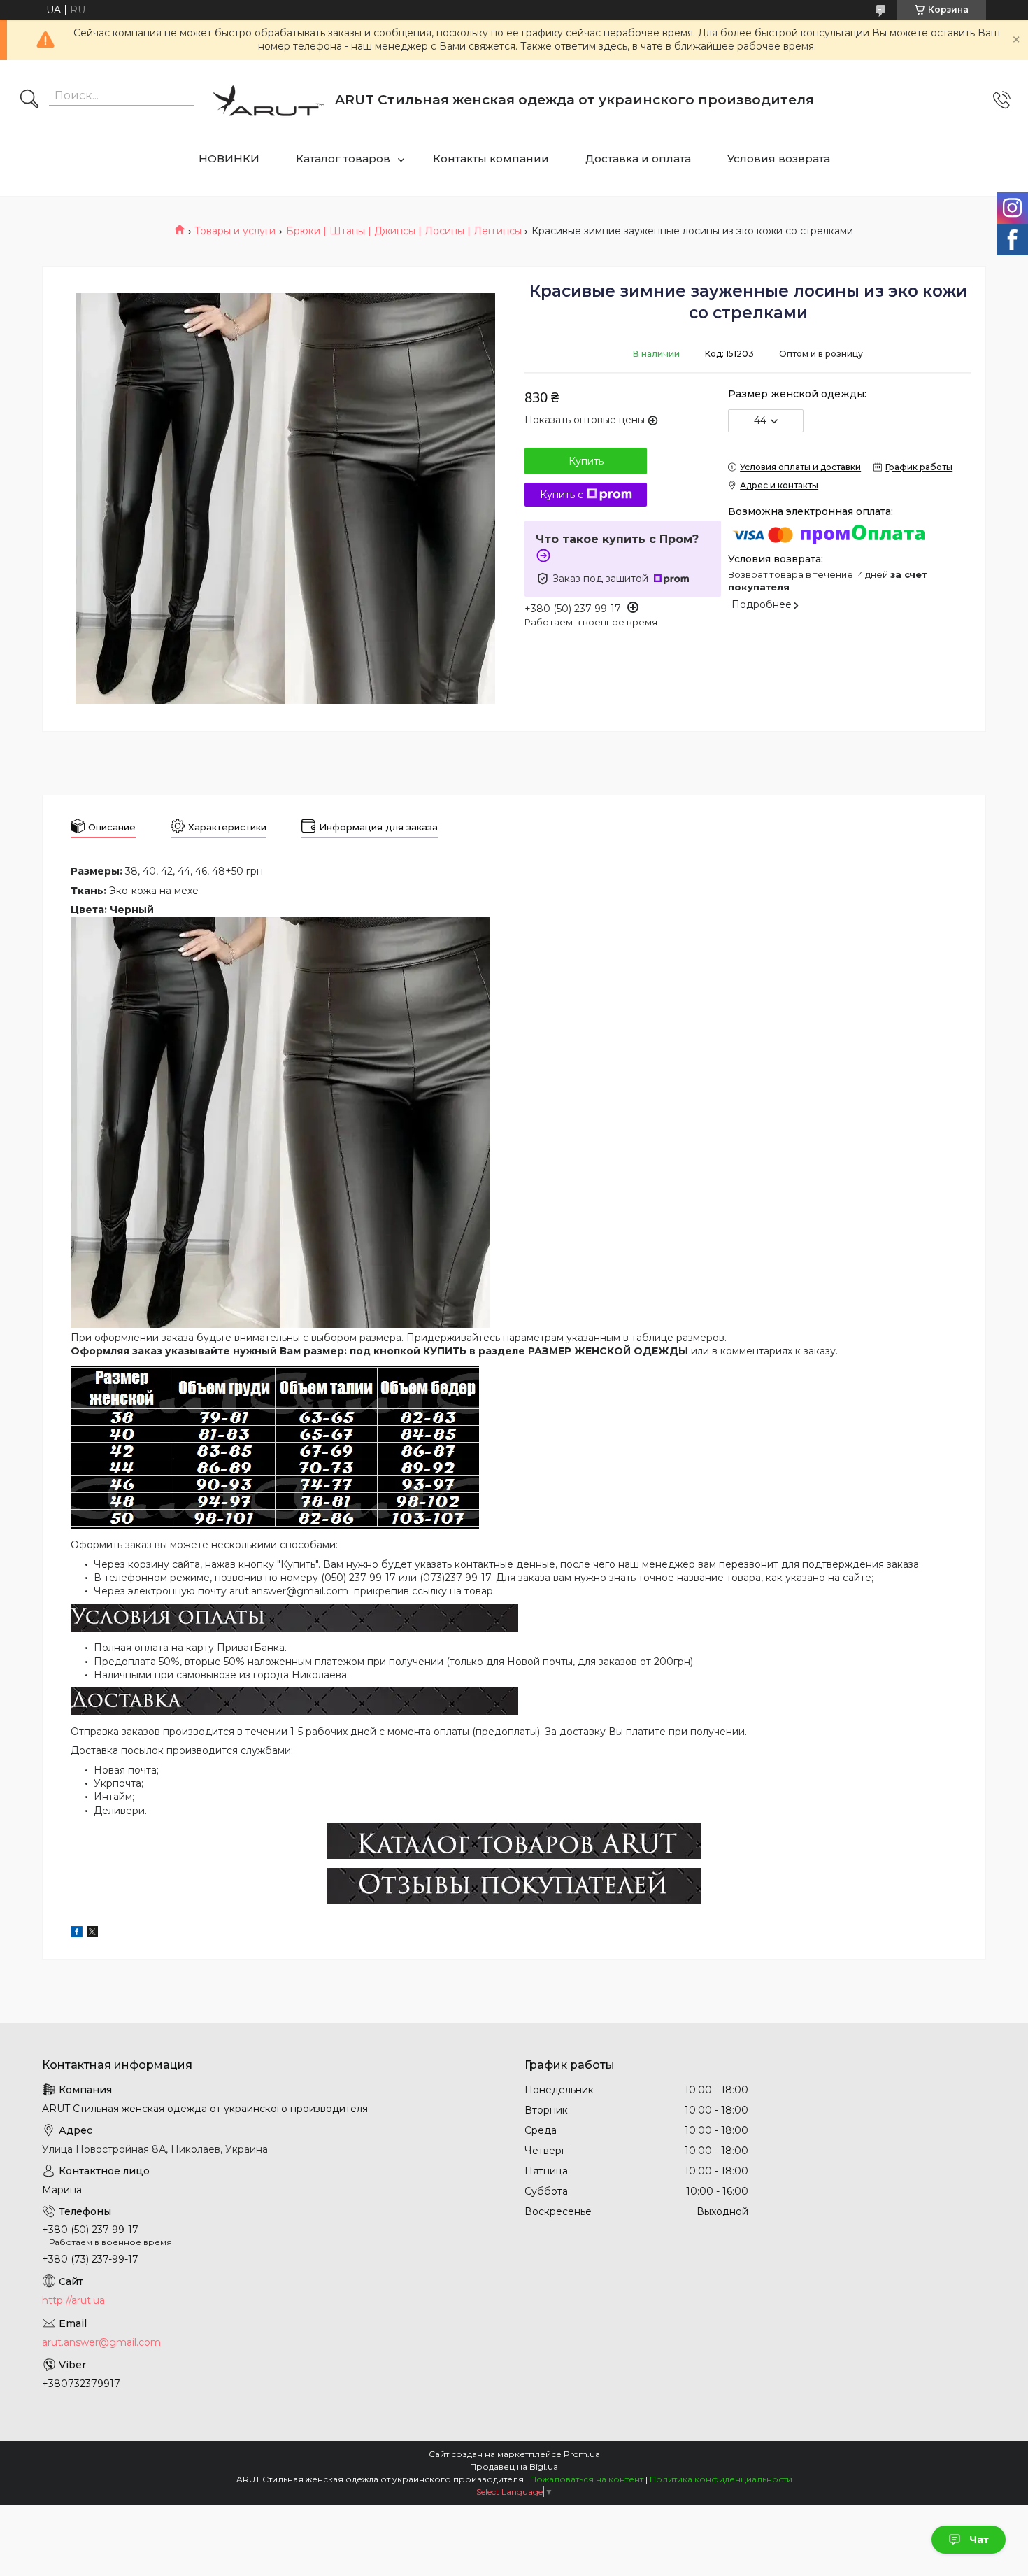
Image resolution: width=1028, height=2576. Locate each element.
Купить (586, 461)
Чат (979, 2540)
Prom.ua (582, 2454)
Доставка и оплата (638, 158)
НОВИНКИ (229, 158)
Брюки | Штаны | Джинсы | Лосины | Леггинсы (404, 231)
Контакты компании (491, 158)
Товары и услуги (235, 231)
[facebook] (77, 1934)
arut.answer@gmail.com (101, 2342)
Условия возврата (779, 158)
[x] (92, 1934)
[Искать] (29, 100)
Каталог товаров (343, 158)
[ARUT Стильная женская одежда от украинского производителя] (269, 100)
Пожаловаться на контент (587, 2479)
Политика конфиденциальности (721, 2479)
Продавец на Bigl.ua (514, 2467)
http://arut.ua (73, 2300)
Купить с (562, 495)
